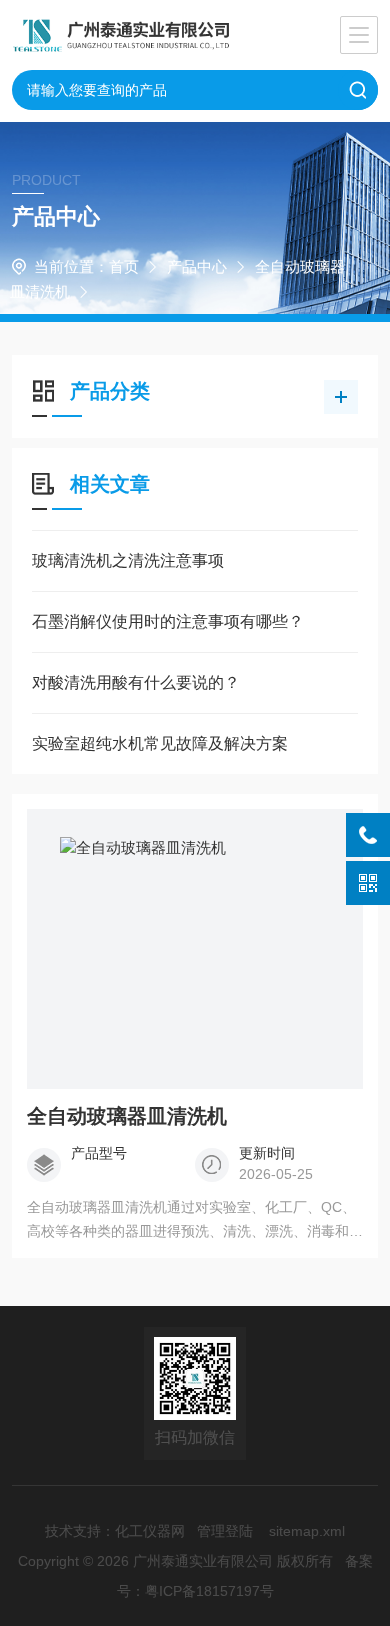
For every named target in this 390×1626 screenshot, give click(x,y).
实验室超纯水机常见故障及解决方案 (160, 743)
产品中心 (197, 266)
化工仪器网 (150, 1531)
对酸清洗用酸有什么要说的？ (136, 682)
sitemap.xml (307, 1531)
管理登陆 (225, 1531)
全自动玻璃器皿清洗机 (127, 1116)
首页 (124, 266)
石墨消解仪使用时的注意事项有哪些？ (168, 621)
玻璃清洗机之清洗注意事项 (128, 560)
